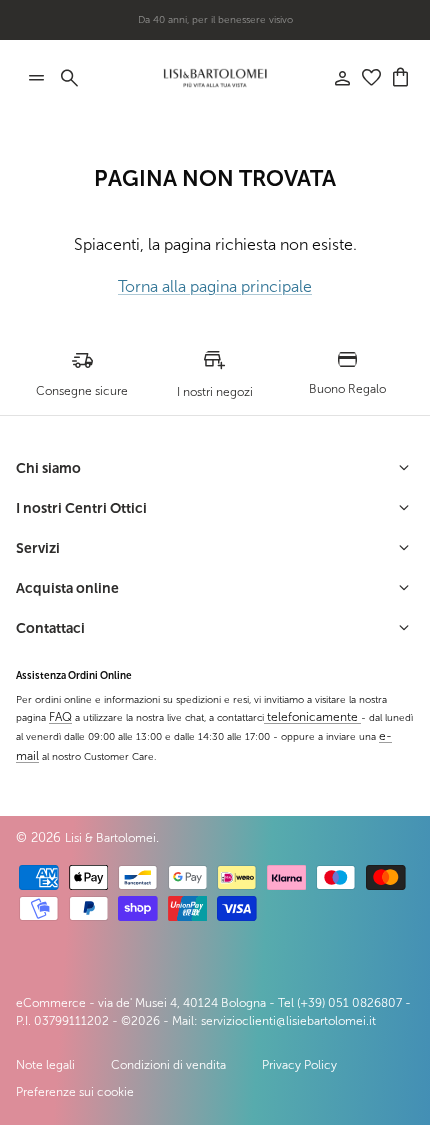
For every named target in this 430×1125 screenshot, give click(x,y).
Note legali (45, 1065)
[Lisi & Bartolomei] (215, 78)
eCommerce (51, 1003)
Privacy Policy (299, 1065)
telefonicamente (312, 717)
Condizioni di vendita (168, 1065)
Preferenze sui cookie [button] (75, 1092)
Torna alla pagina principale (215, 286)
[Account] (332, 78)
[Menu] (36, 78)
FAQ (60, 717)
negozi (247, 27)
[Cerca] (80, 78)
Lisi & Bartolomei (110, 838)
